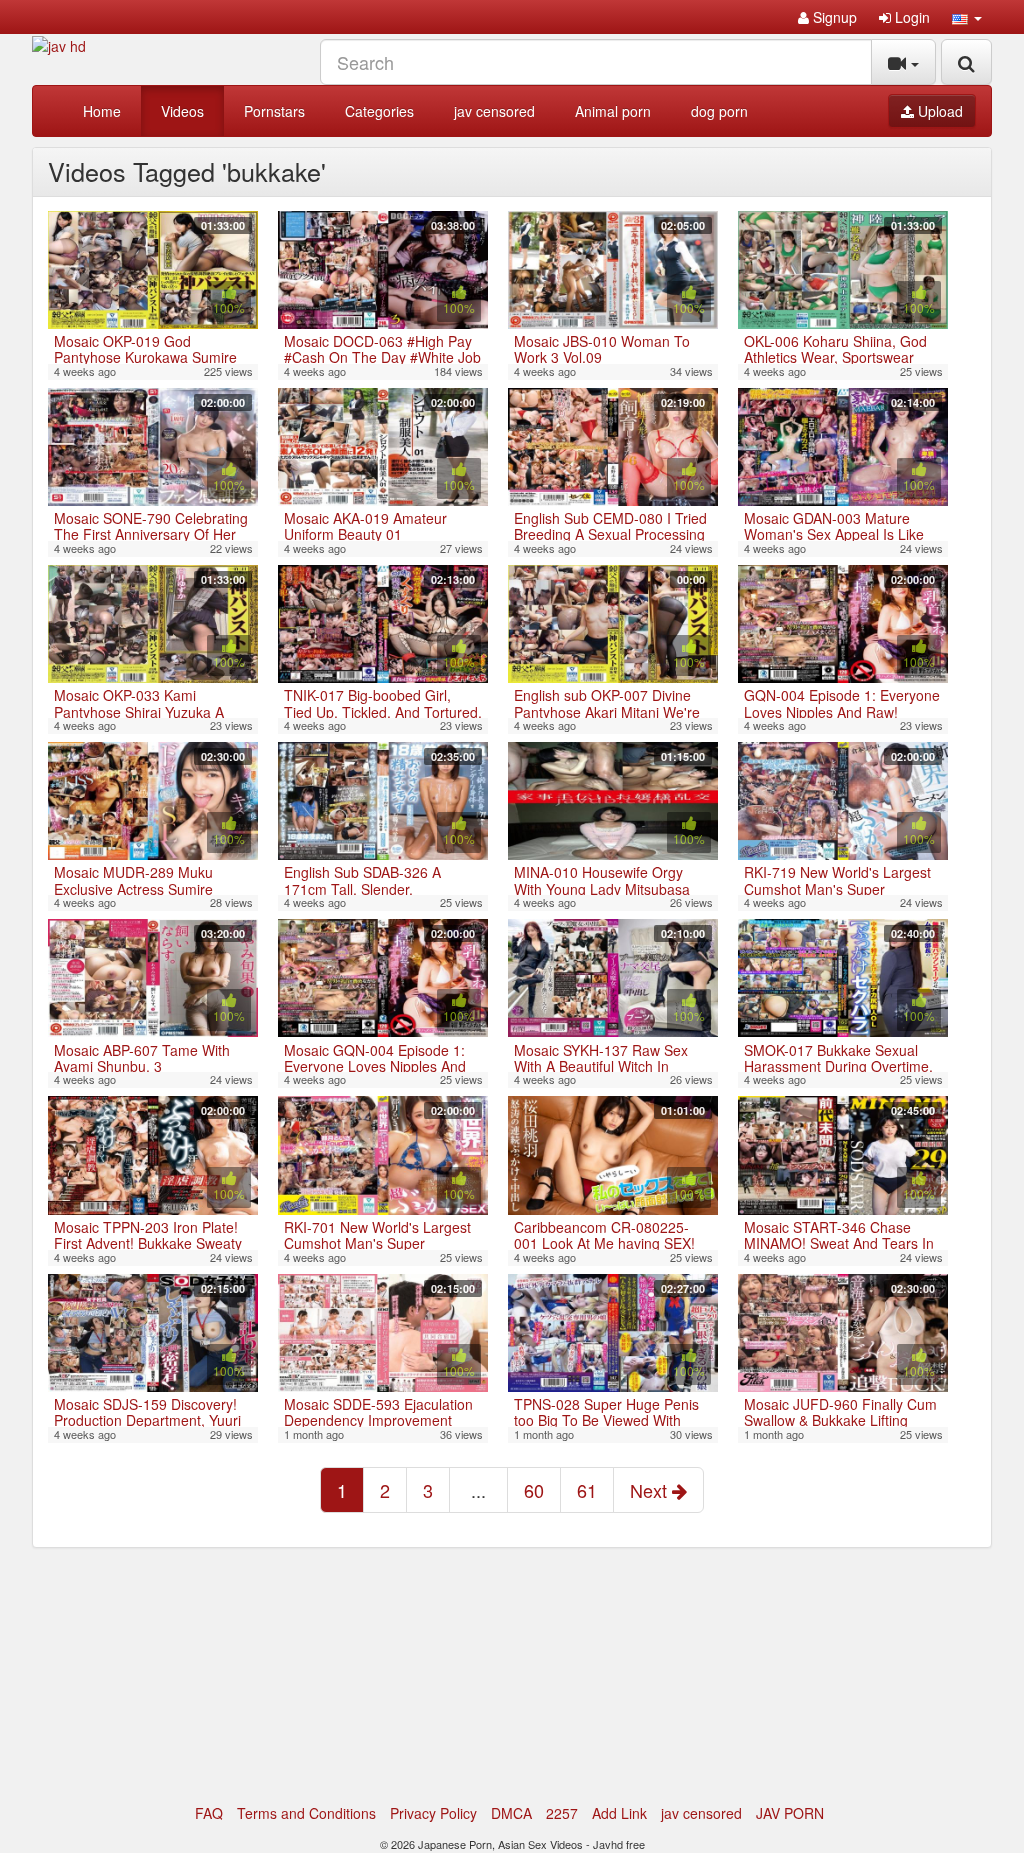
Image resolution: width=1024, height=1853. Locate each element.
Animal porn (613, 111)
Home (102, 111)
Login (910, 17)
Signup (833, 17)
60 (534, 1490)
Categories (379, 111)
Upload (938, 111)
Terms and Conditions (306, 1813)
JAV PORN (790, 1813)
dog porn (719, 111)
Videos (182, 111)
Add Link (619, 1813)
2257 (562, 1813)
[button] (967, 17)
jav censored (494, 111)
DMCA (511, 1813)
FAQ (209, 1813)
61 (587, 1490)
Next (651, 1490)
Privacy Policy (433, 1813)
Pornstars (274, 111)
